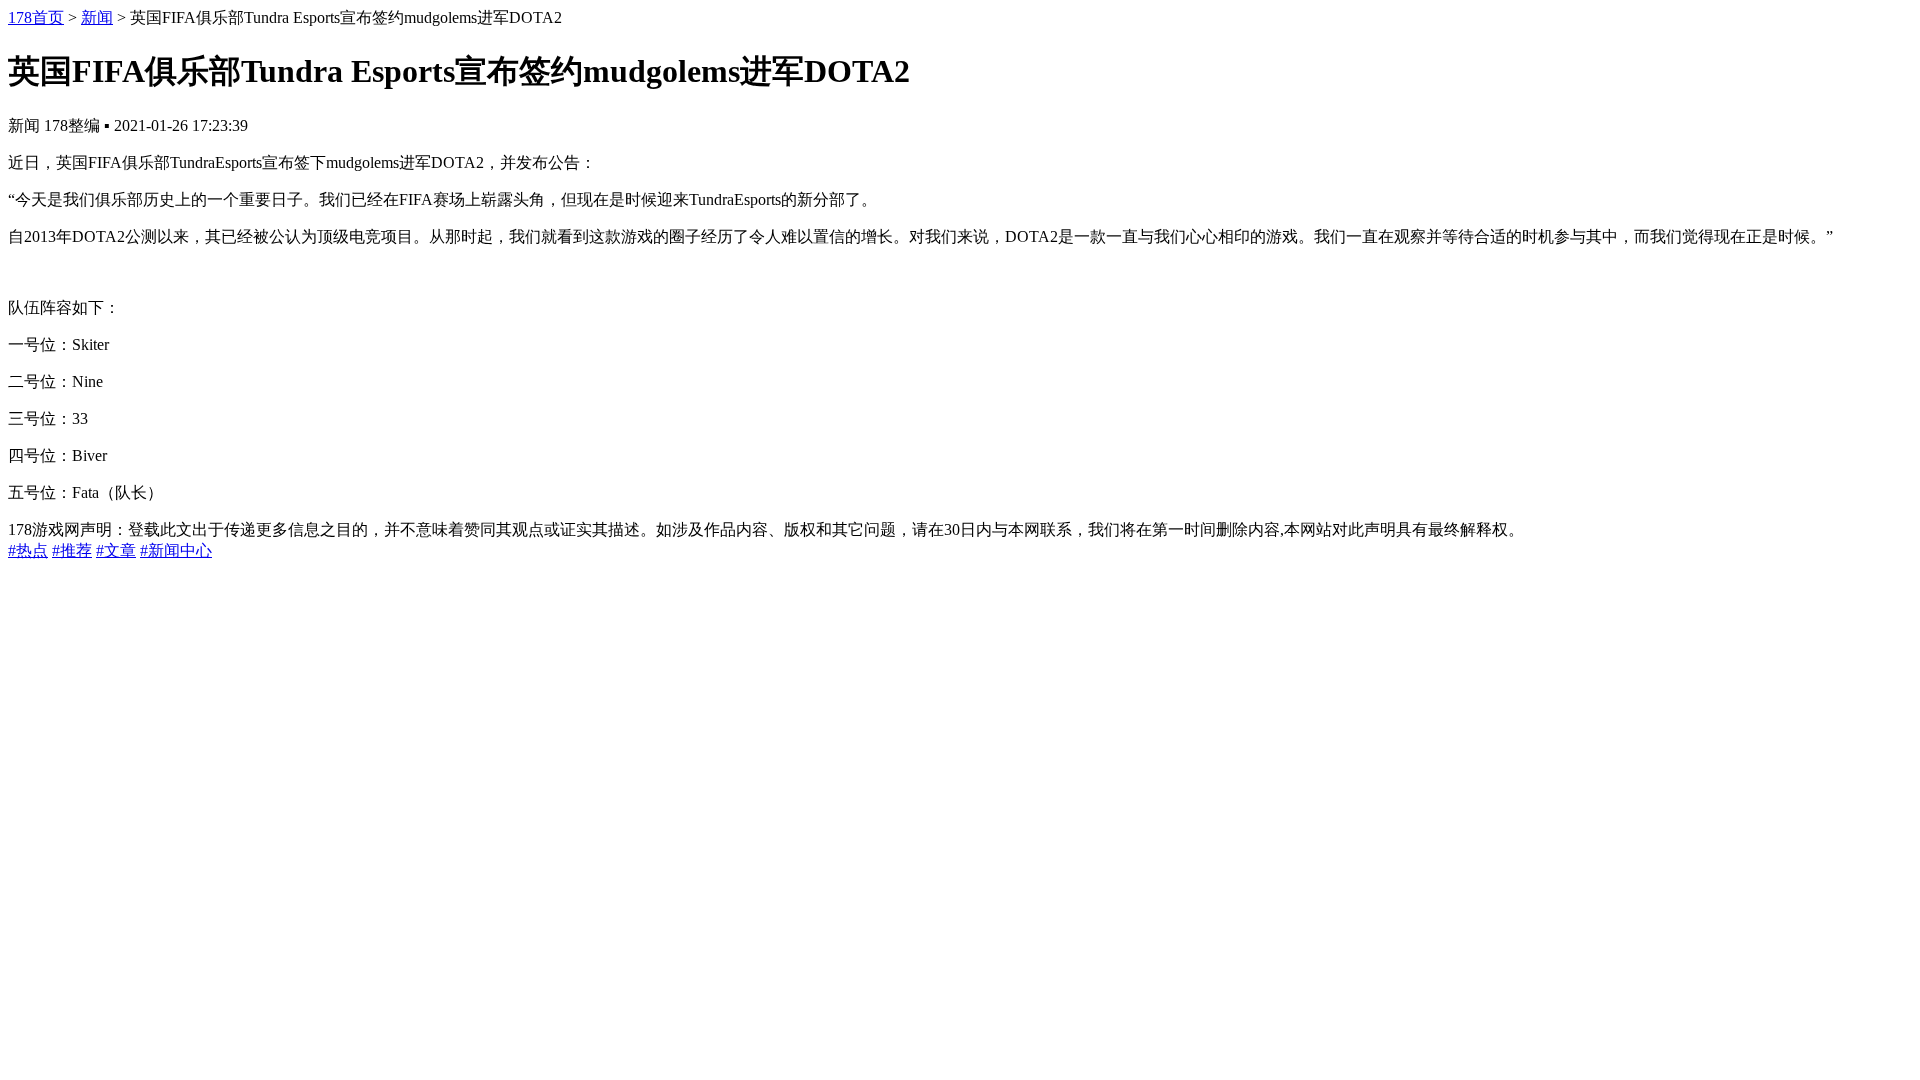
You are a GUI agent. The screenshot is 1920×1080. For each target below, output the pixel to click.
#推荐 (72, 550)
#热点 (28, 550)
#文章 (116, 550)
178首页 (36, 17)
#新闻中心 (176, 550)
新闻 (97, 17)
